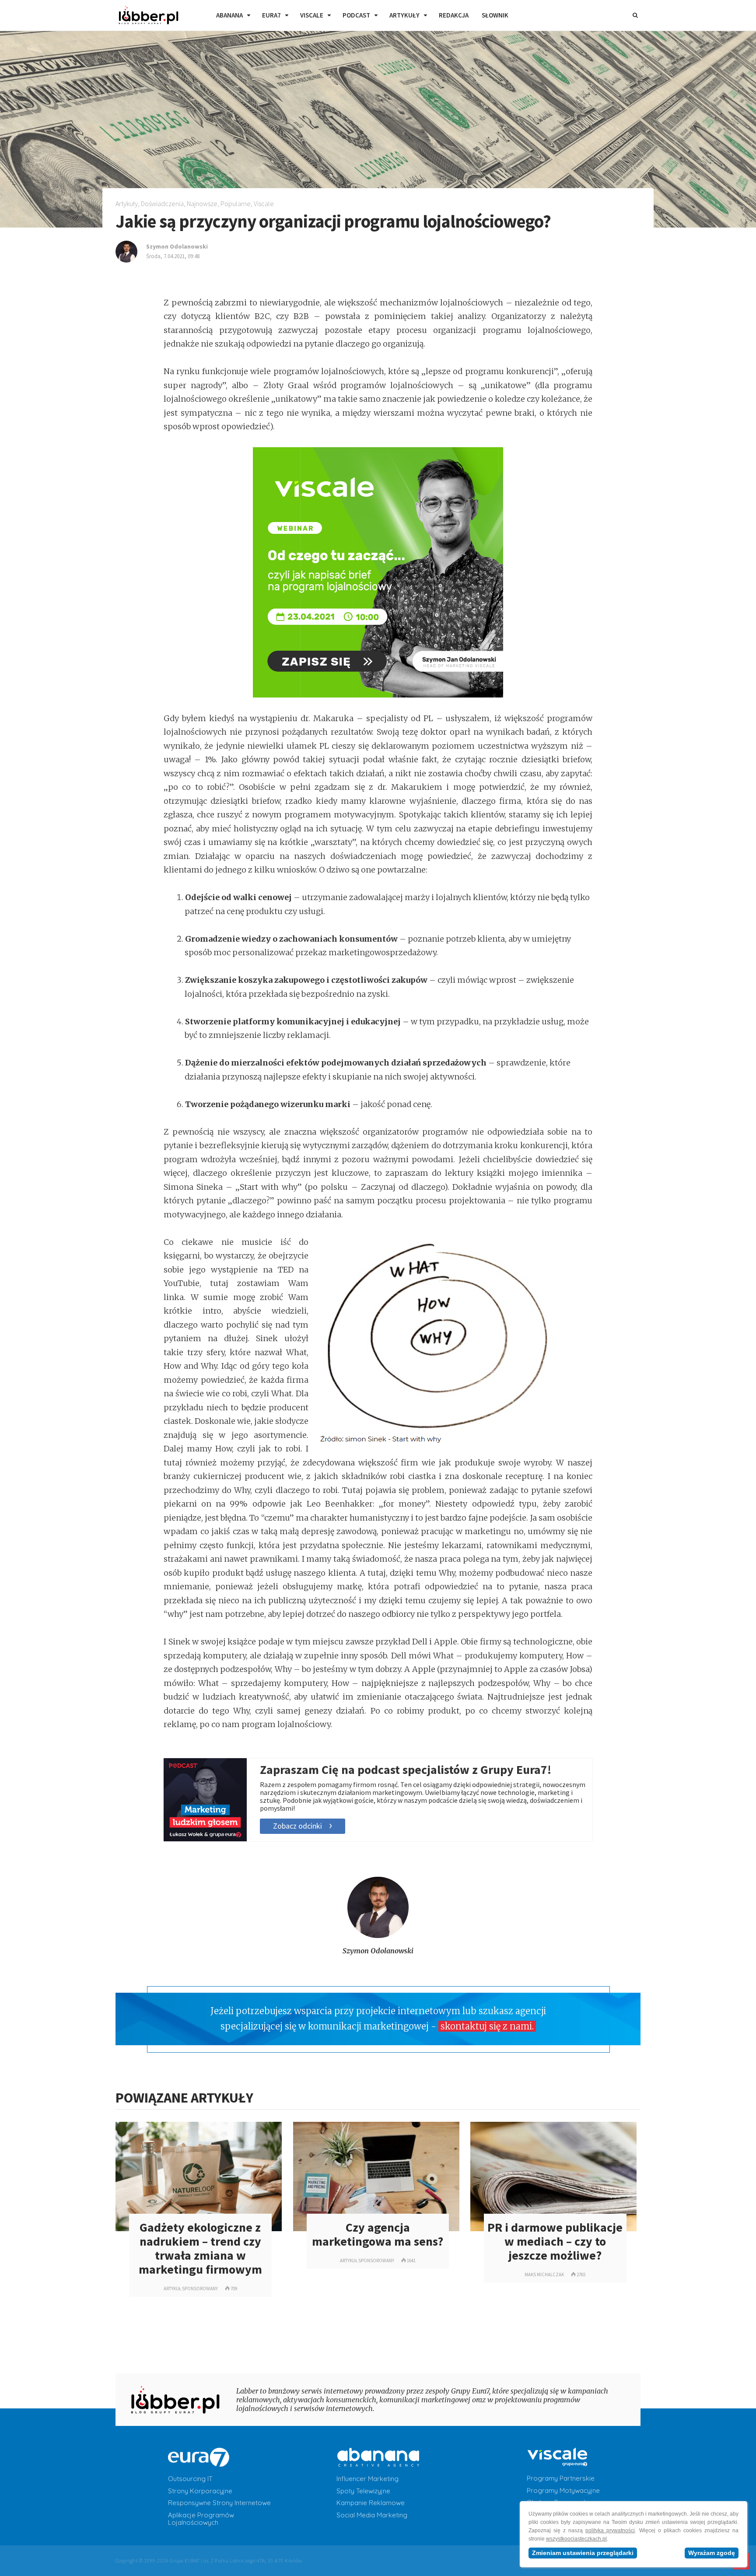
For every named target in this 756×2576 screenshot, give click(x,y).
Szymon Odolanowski (378, 1951)
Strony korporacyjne (200, 2491)
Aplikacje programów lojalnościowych (201, 2519)
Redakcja (454, 15)
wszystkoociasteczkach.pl (576, 2539)
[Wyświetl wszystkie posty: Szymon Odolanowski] (378, 1936)
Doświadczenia (162, 203)
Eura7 (271, 15)
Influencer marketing (367, 2479)
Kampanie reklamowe (371, 2503)
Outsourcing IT (190, 2479)
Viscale (312, 15)
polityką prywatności (610, 2530)
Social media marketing (372, 2515)
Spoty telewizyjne (363, 2491)
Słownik (495, 15)
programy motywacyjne (563, 2491)
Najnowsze (202, 203)
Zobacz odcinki (297, 1826)
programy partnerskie (561, 2478)
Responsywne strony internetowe (219, 2503)
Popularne (236, 203)
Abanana (229, 15)
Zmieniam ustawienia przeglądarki (583, 2553)
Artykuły (404, 15)
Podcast (356, 15)
